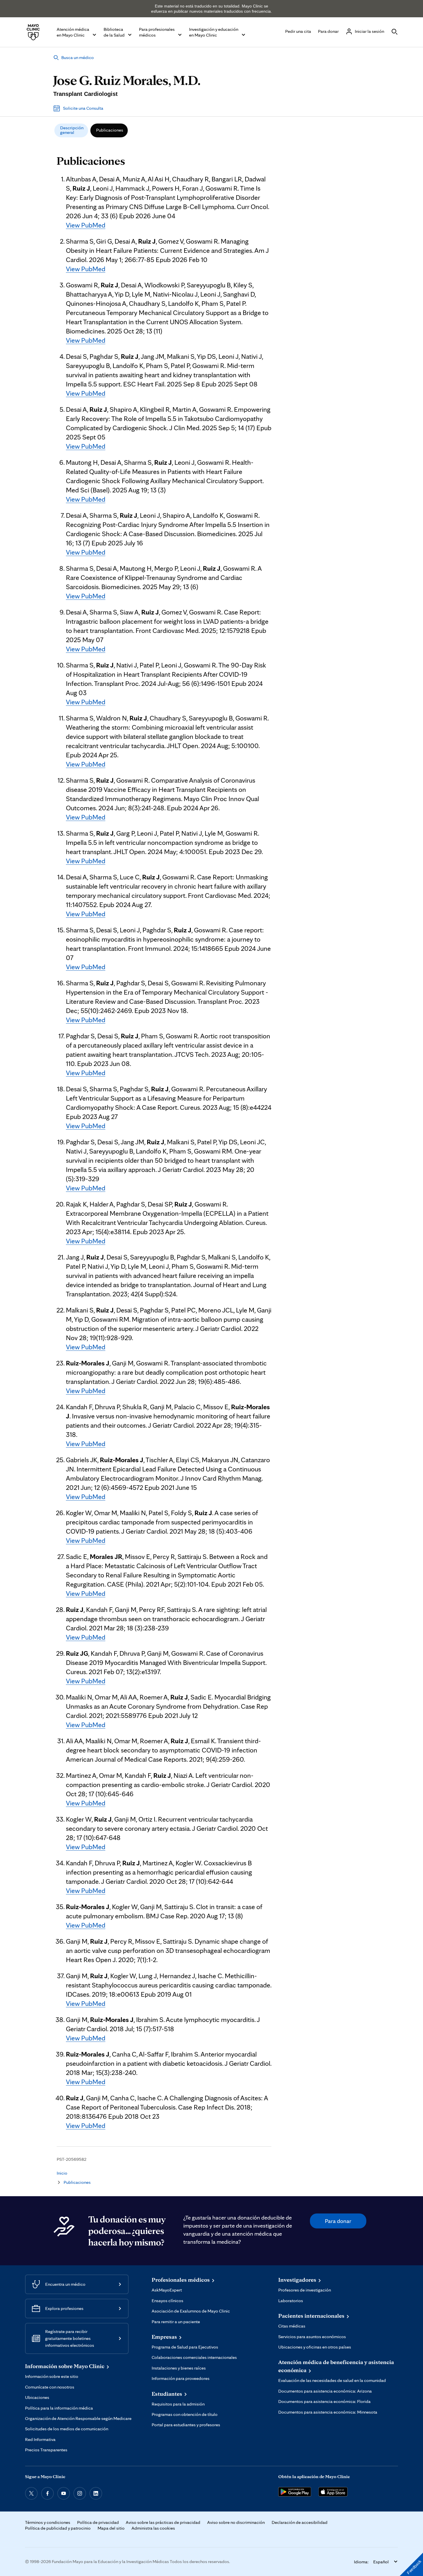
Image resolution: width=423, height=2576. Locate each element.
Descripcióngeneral (72, 130)
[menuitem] (71, 130)
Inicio (62, 2173)
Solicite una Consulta (83, 108)
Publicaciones (110, 130)
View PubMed (86, 225)
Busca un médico (78, 57)
